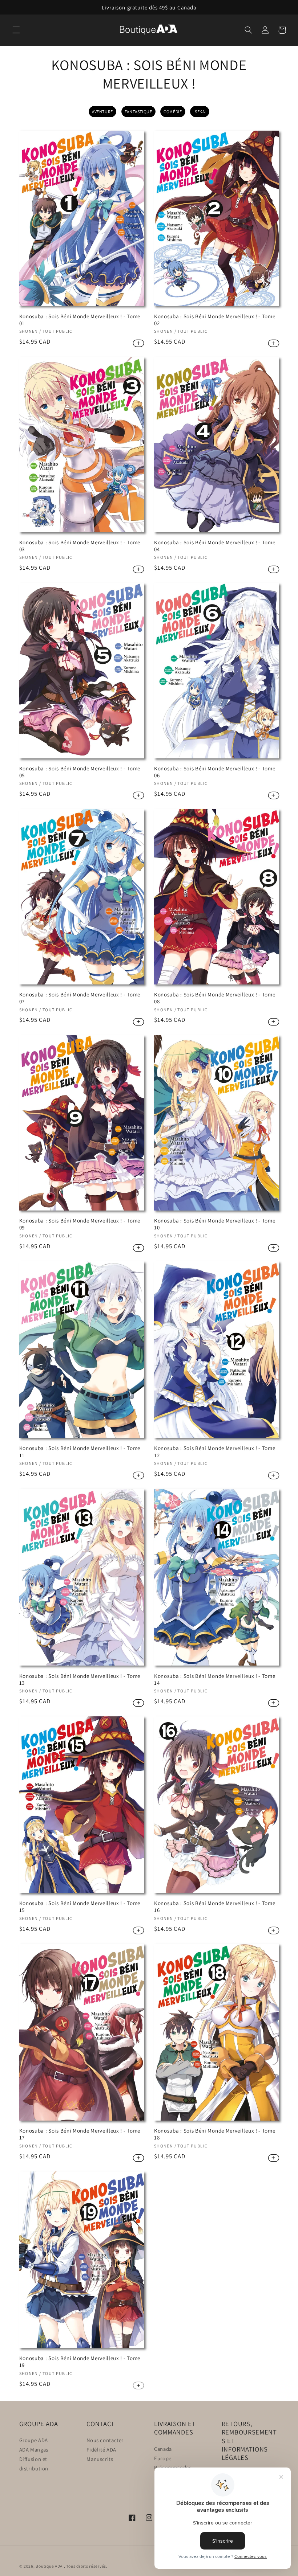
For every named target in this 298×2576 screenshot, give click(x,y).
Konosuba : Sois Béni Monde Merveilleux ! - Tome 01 (80, 320)
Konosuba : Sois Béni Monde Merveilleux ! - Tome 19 (80, 2362)
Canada (163, 2449)
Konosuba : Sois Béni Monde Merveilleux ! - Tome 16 (215, 1907)
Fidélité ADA (101, 2450)
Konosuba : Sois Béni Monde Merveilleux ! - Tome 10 (215, 1224)
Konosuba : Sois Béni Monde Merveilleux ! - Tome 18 (215, 2134)
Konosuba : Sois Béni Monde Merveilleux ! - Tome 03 (80, 546)
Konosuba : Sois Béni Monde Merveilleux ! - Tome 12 (215, 1451)
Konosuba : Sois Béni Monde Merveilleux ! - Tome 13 (80, 1679)
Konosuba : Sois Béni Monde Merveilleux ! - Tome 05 (80, 772)
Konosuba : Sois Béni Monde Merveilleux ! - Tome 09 (80, 1224)
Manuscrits (100, 2459)
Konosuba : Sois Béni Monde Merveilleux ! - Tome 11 (80, 1451)
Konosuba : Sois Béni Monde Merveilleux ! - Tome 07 (80, 998)
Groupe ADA (34, 2440)
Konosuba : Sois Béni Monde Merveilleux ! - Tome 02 (215, 320)
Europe (163, 2458)
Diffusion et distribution (34, 2464)
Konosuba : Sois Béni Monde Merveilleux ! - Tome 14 (215, 1679)
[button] (16, 30)
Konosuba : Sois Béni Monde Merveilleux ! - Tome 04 (215, 546)
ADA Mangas (34, 2450)
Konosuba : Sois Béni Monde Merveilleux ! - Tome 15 (80, 1907)
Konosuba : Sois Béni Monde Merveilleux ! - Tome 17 (80, 2134)
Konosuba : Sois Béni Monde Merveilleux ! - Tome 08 (215, 998)
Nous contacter (105, 2440)
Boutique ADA (49, 2566)
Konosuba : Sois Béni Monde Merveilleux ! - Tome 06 (215, 772)
